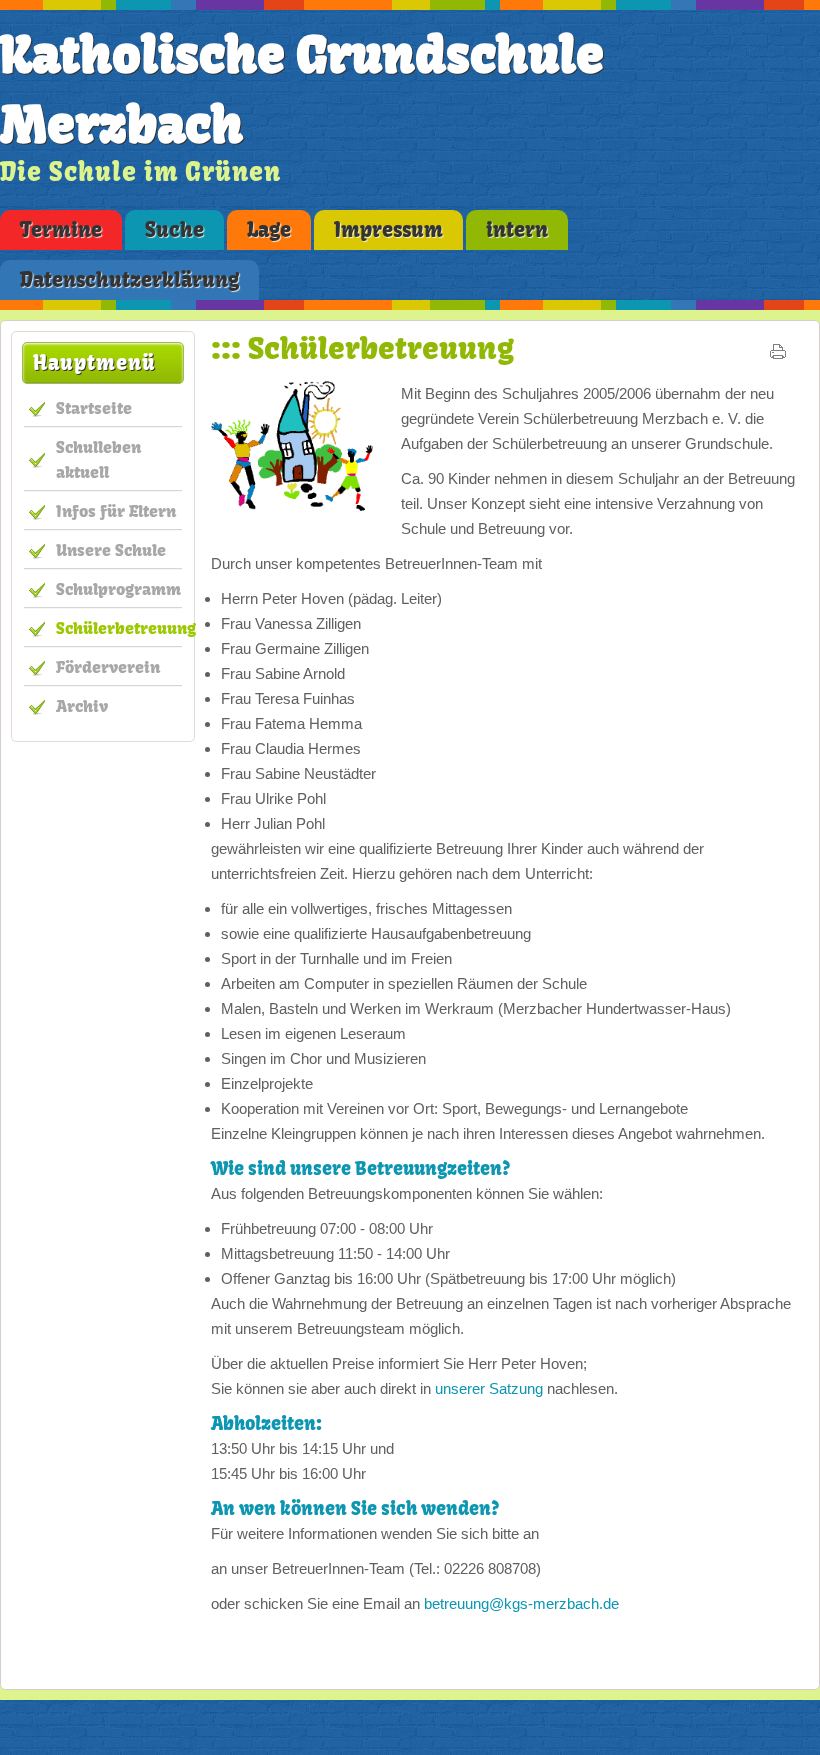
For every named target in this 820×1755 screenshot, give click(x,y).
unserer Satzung (489, 1388)
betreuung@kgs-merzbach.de (521, 1603)
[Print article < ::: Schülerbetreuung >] (778, 356)
